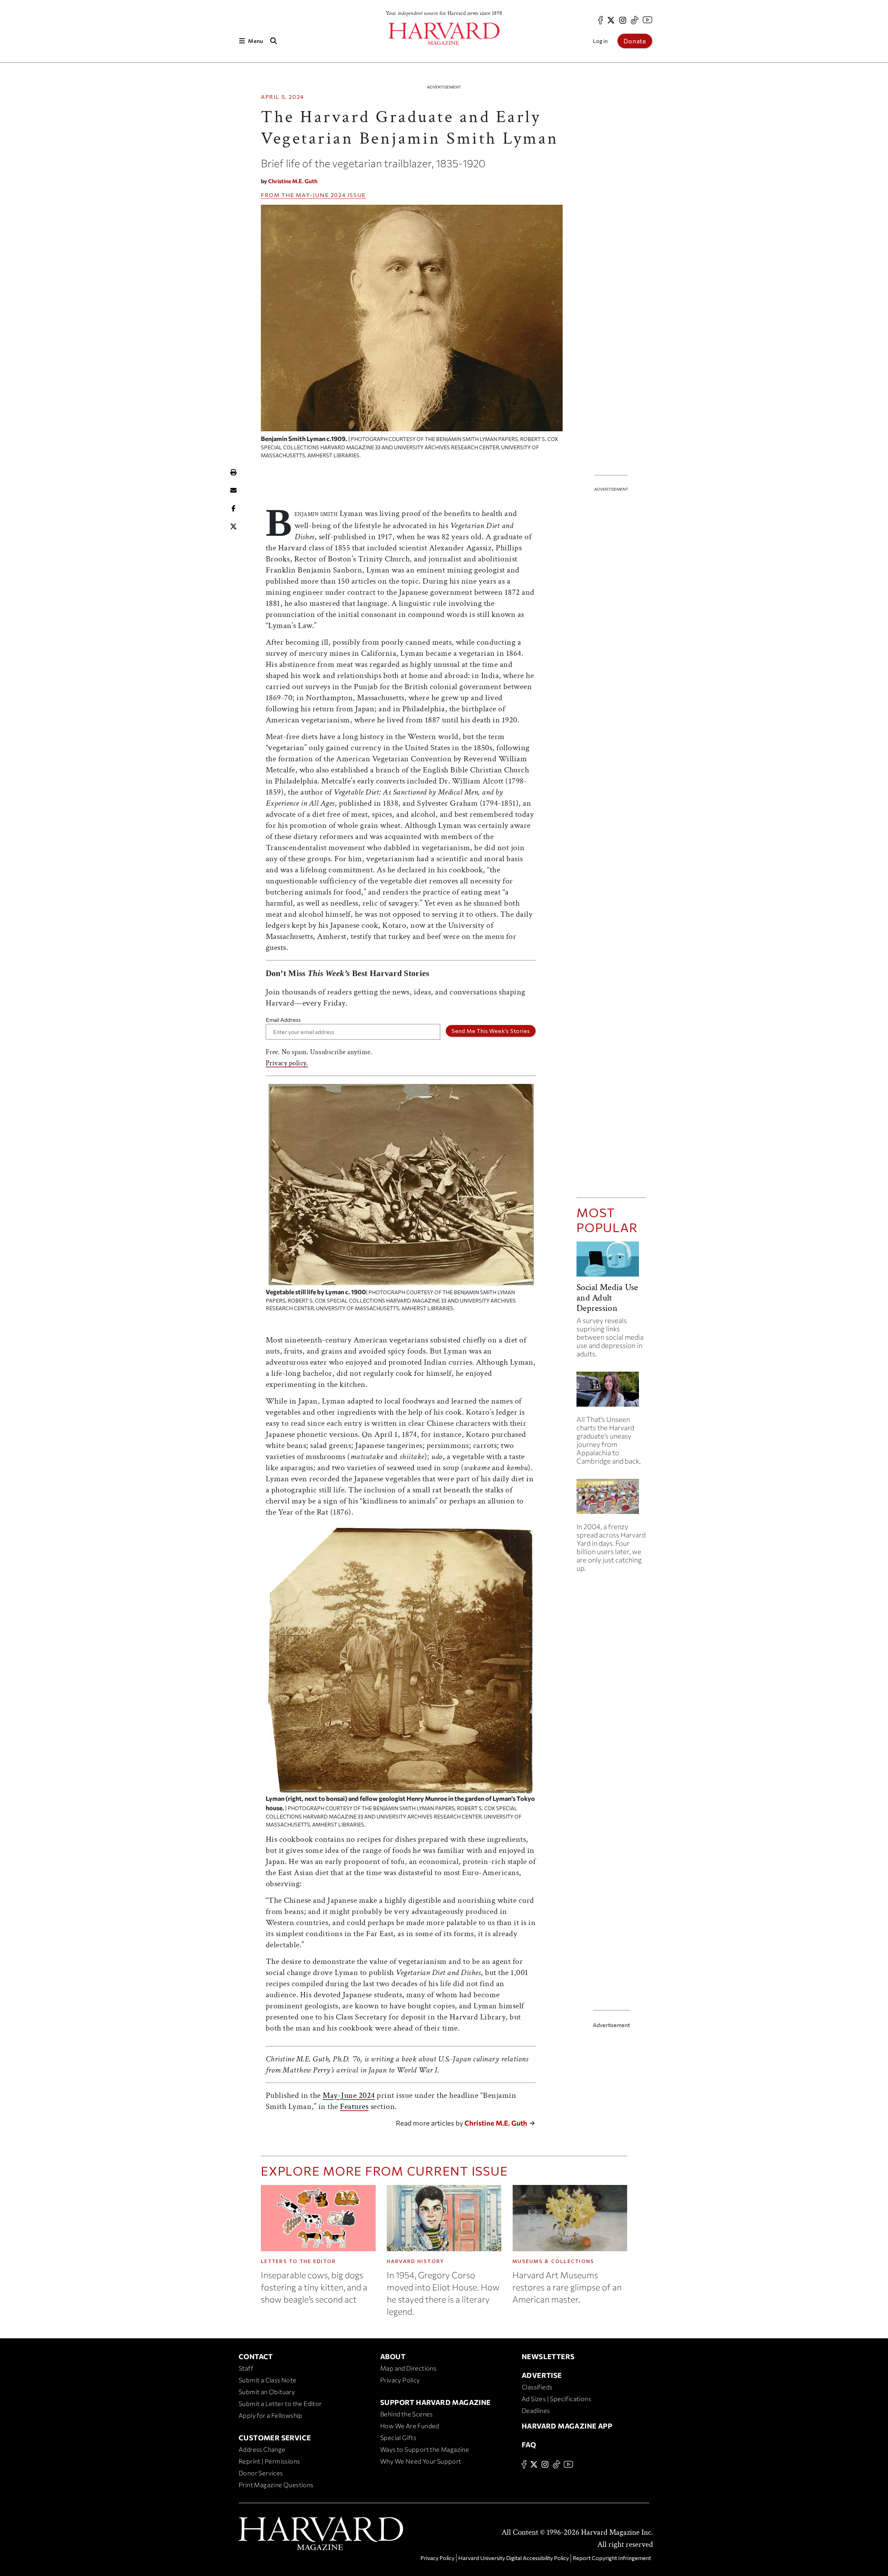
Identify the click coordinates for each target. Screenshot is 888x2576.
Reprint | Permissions (269, 2461)
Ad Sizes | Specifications (556, 2399)
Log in (600, 41)
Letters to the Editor (298, 2261)
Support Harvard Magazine (436, 2402)
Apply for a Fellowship (271, 2415)
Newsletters (548, 2356)
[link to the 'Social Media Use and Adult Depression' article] (611, 1262)
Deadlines (536, 2410)
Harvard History (416, 2261)
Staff (246, 2368)
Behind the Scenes (407, 2414)
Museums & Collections (553, 2261)
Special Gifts (398, 2438)
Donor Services (261, 2473)
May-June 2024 (321, 195)
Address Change (262, 2449)
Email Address (283, 1020)
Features (354, 2106)
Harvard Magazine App (567, 2426)
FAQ (529, 2444)
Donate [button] (635, 41)
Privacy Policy (400, 2380)
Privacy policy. (287, 1063)
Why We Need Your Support (421, 2461)
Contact (256, 2356)
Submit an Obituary (267, 2392)
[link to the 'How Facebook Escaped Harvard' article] (611, 1499)
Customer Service (275, 2438)
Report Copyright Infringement (612, 2558)
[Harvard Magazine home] (444, 34)
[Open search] (273, 41)
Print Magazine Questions (276, 2485)
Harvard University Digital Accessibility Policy (514, 2558)
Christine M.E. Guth (293, 181)
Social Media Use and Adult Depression (607, 1298)
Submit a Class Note (268, 2380)
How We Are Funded (410, 2426)
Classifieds (537, 2387)
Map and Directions (408, 2368)
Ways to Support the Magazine (425, 2449)
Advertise (542, 2375)
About (393, 2356)
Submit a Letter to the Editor (280, 2404)
